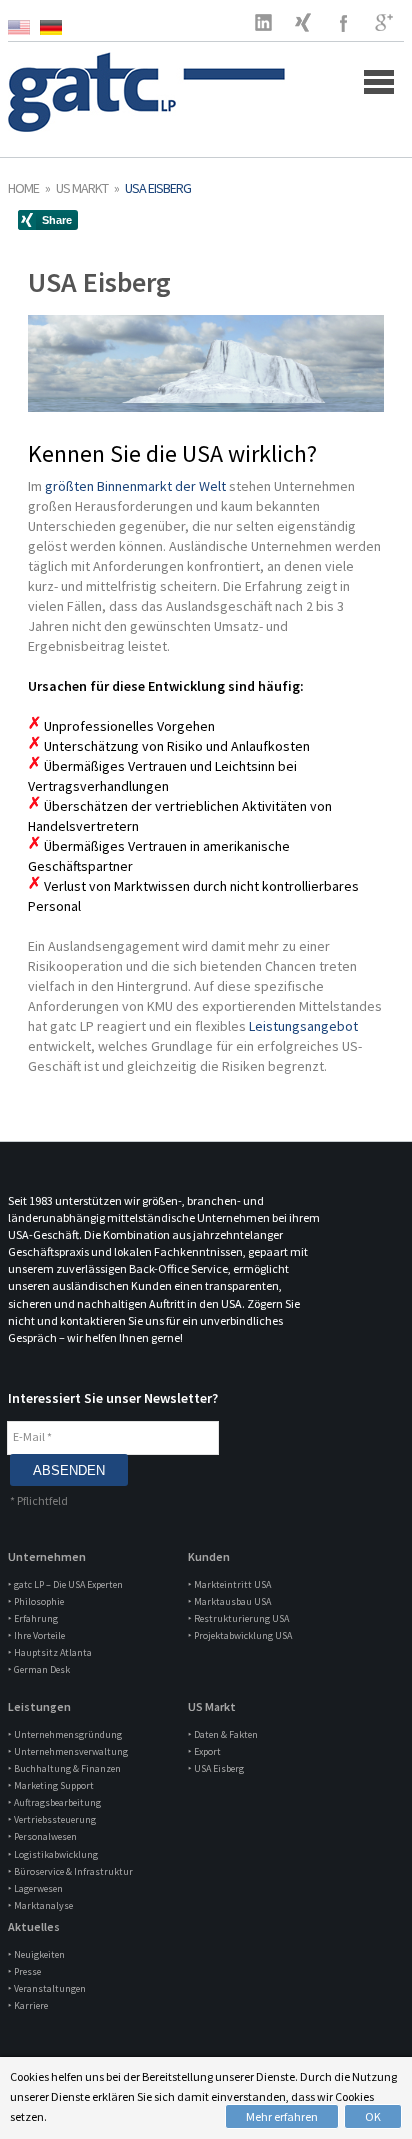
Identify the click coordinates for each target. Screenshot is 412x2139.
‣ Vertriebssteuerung (52, 1819)
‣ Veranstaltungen (47, 1988)
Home (23, 188)
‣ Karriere (28, 2005)
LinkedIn (264, 22)
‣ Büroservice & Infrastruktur (70, 1871)
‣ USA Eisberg (216, 1768)
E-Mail (32, 1436)
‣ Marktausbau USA (229, 1601)
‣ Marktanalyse (40, 1905)
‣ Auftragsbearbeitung (54, 1802)
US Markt (82, 188)
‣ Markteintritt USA (229, 1584)
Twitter (304, 22)
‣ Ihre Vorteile (36, 1635)
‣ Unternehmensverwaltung (68, 1751)
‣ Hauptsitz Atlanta (50, 1652)
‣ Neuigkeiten (36, 1954)
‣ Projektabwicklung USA (240, 1635)
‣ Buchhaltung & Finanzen (64, 1768)
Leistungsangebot (303, 1026)
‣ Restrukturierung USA (238, 1618)
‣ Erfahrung (33, 1618)
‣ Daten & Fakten (223, 1734)
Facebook (344, 22)
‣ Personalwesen (42, 1836)
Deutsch (56, 27)
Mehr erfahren (282, 2116)
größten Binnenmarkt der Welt (137, 486)
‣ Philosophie (36, 1601)
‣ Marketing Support (51, 1785)
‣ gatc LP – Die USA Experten (65, 1584)
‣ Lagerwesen (35, 1888)
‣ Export (204, 1751)
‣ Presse (24, 1971)
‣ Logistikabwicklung (53, 1854)
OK (373, 2116)
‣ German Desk (39, 1669)
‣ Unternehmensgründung (65, 1734)
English (24, 27)
